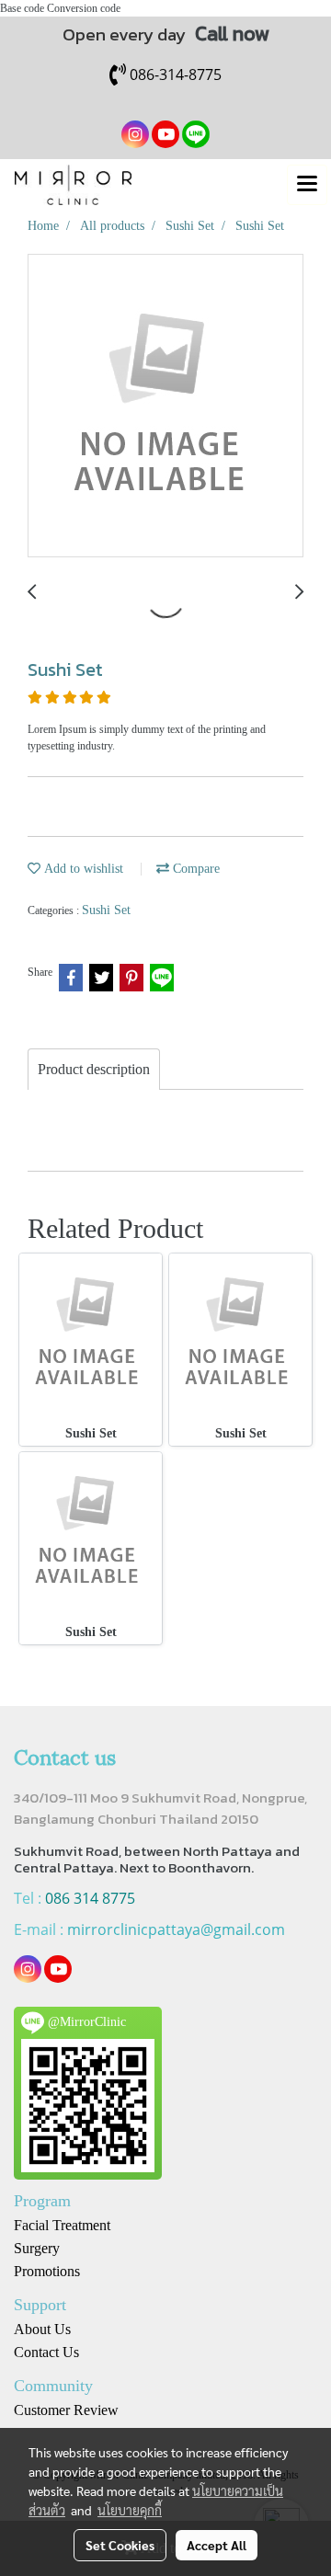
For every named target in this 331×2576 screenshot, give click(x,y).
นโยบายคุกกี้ (130, 2510)
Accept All (217, 2545)
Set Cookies (120, 2545)
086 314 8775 (90, 1898)
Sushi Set (106, 910)
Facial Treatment (62, 2225)
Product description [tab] (94, 1069)
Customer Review (66, 2410)
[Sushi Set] (165, 406)
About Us (42, 2329)
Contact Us (46, 2352)
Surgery (37, 2248)
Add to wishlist (82, 869)
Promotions (47, 2271)
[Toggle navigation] (307, 185)
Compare (194, 869)
